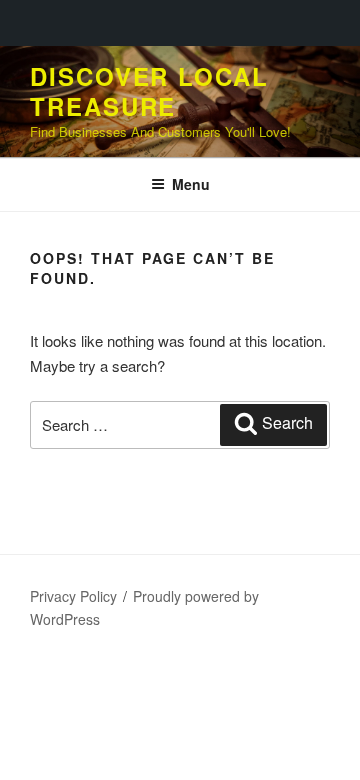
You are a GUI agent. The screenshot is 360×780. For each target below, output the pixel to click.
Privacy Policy (73, 596)
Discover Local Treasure (149, 91)
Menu (191, 184)
